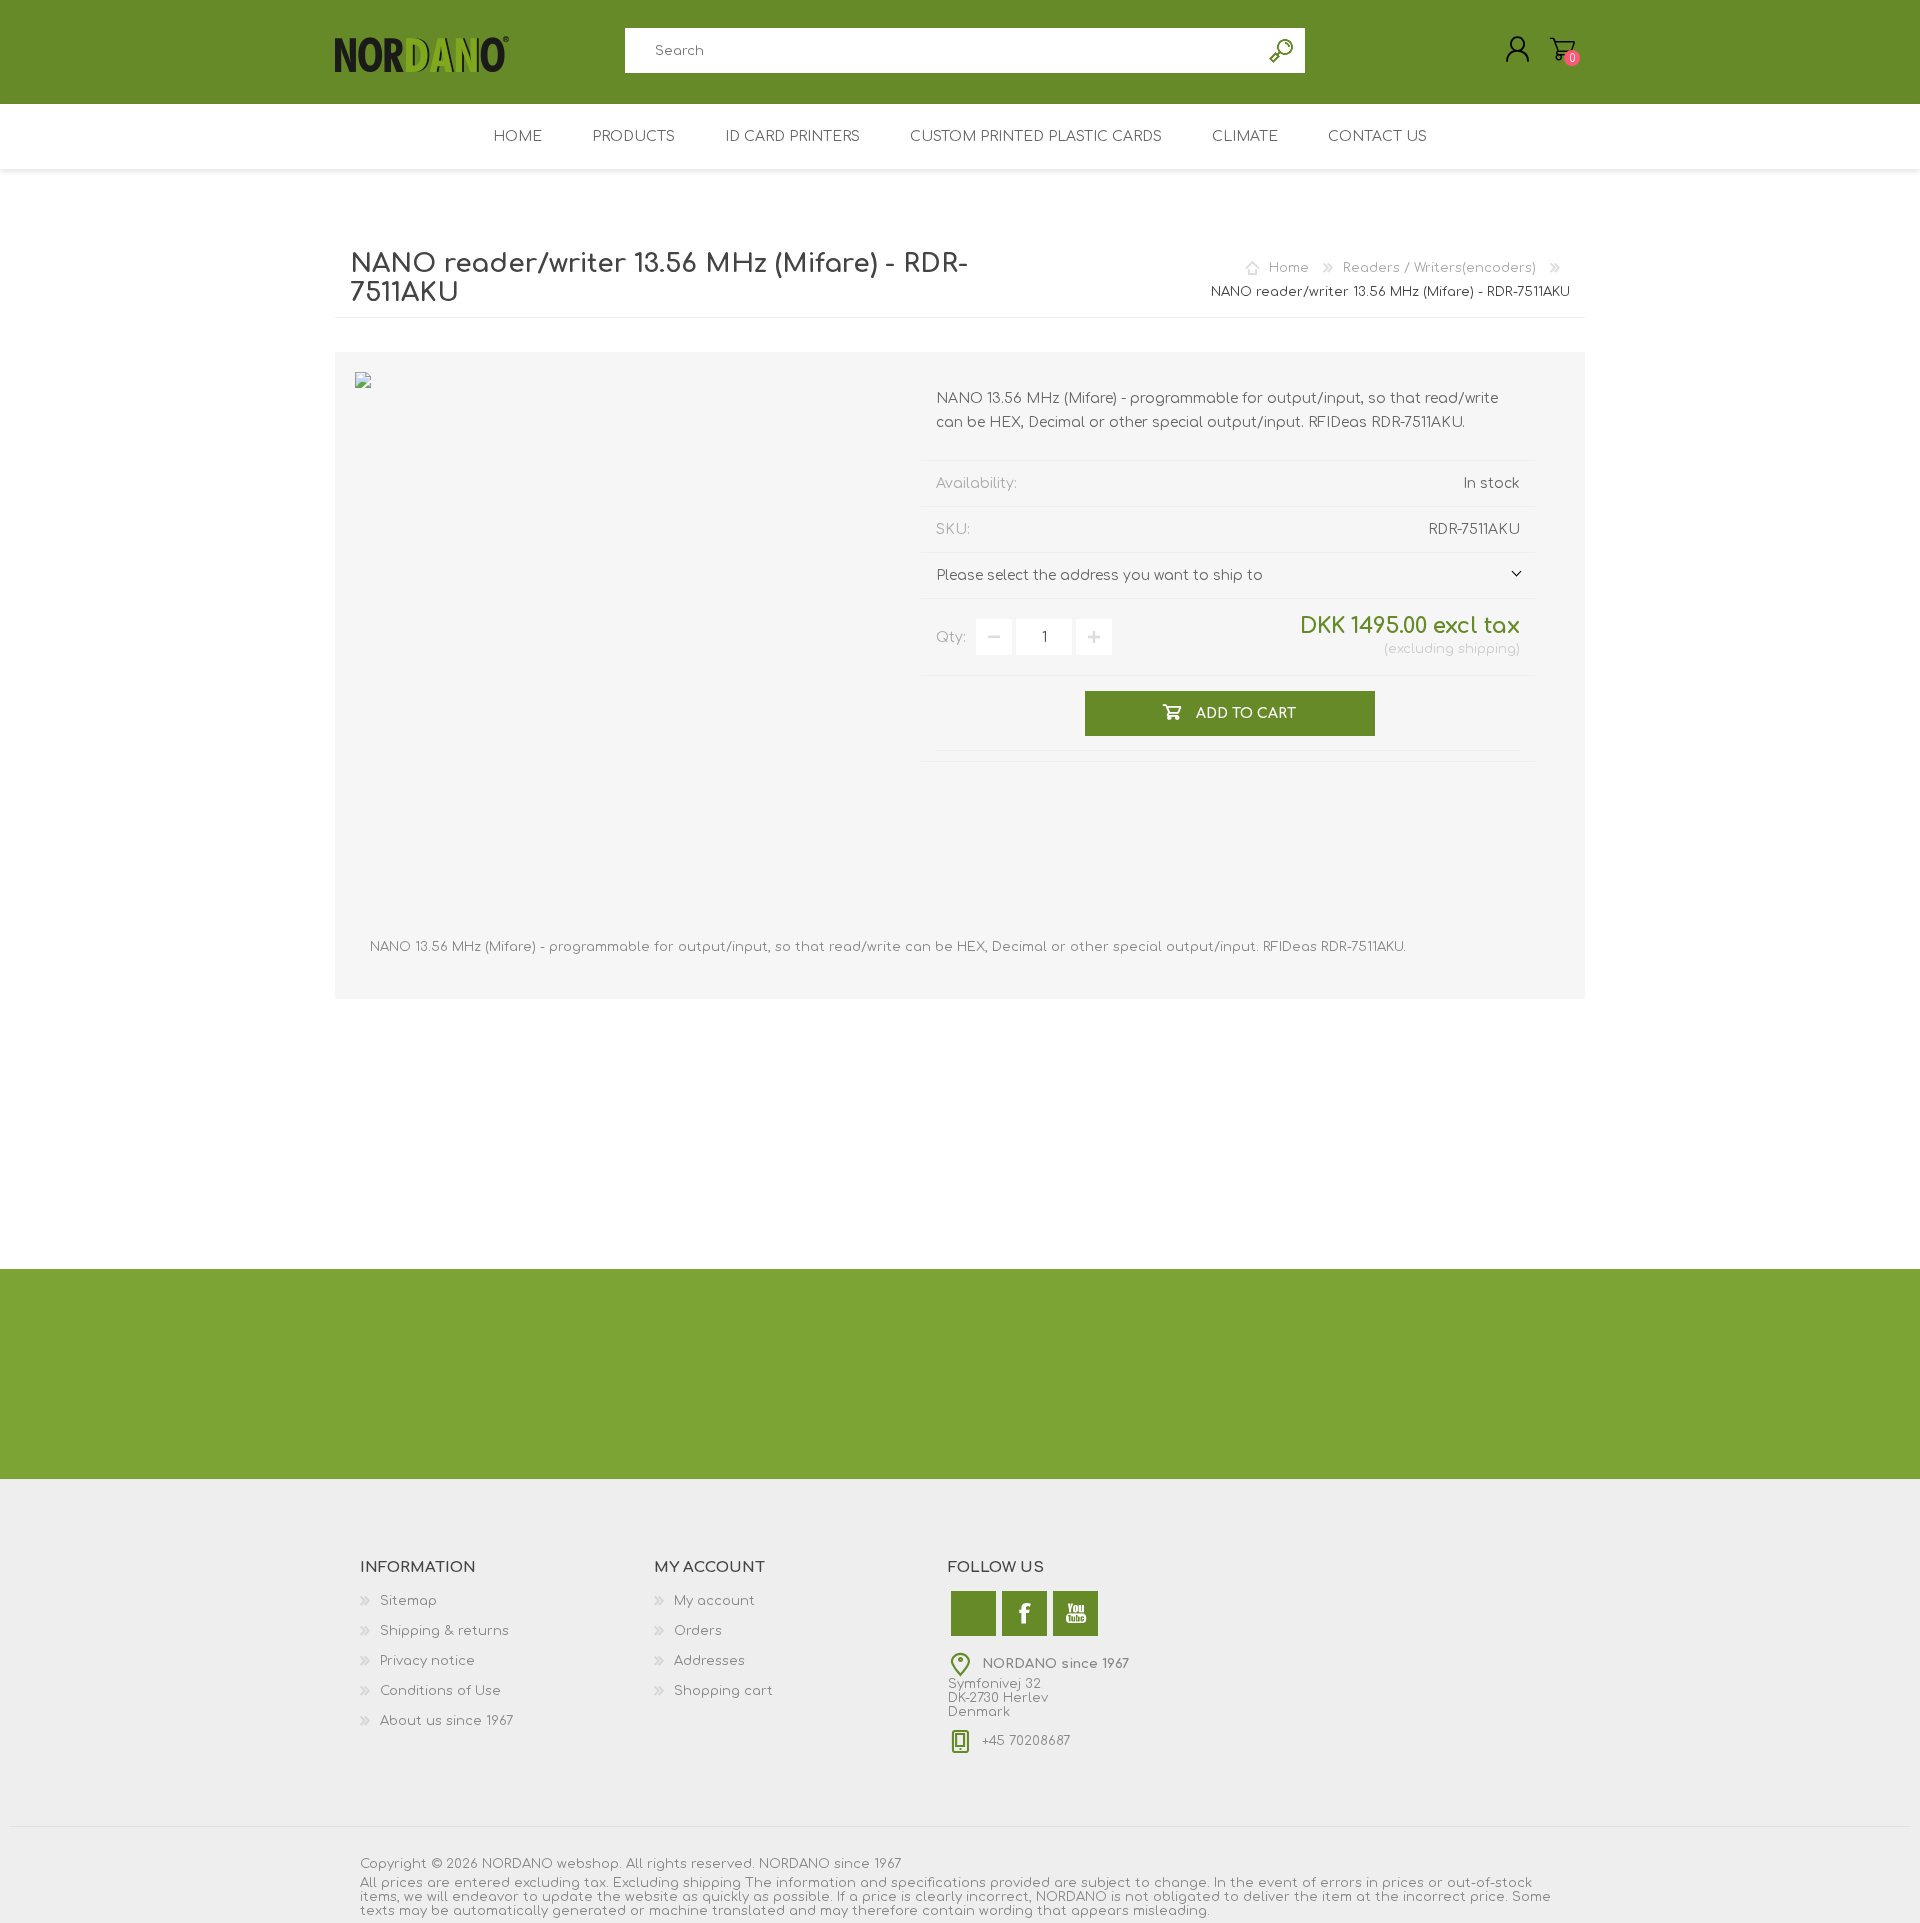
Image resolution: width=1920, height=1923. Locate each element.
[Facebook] (1024, 1613)
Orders (698, 1631)
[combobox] (942, 50)
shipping (1487, 649)
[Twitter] (973, 1613)
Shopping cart (723, 1691)
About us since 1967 (446, 1721)
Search (1282, 50)
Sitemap (408, 1601)
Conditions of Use (440, 1691)
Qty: (951, 637)
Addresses (709, 1661)
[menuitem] (507, 1601)
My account (714, 1601)
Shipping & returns (444, 1631)
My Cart (1562, 49)
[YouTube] (1075, 1613)
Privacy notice (427, 1661)
